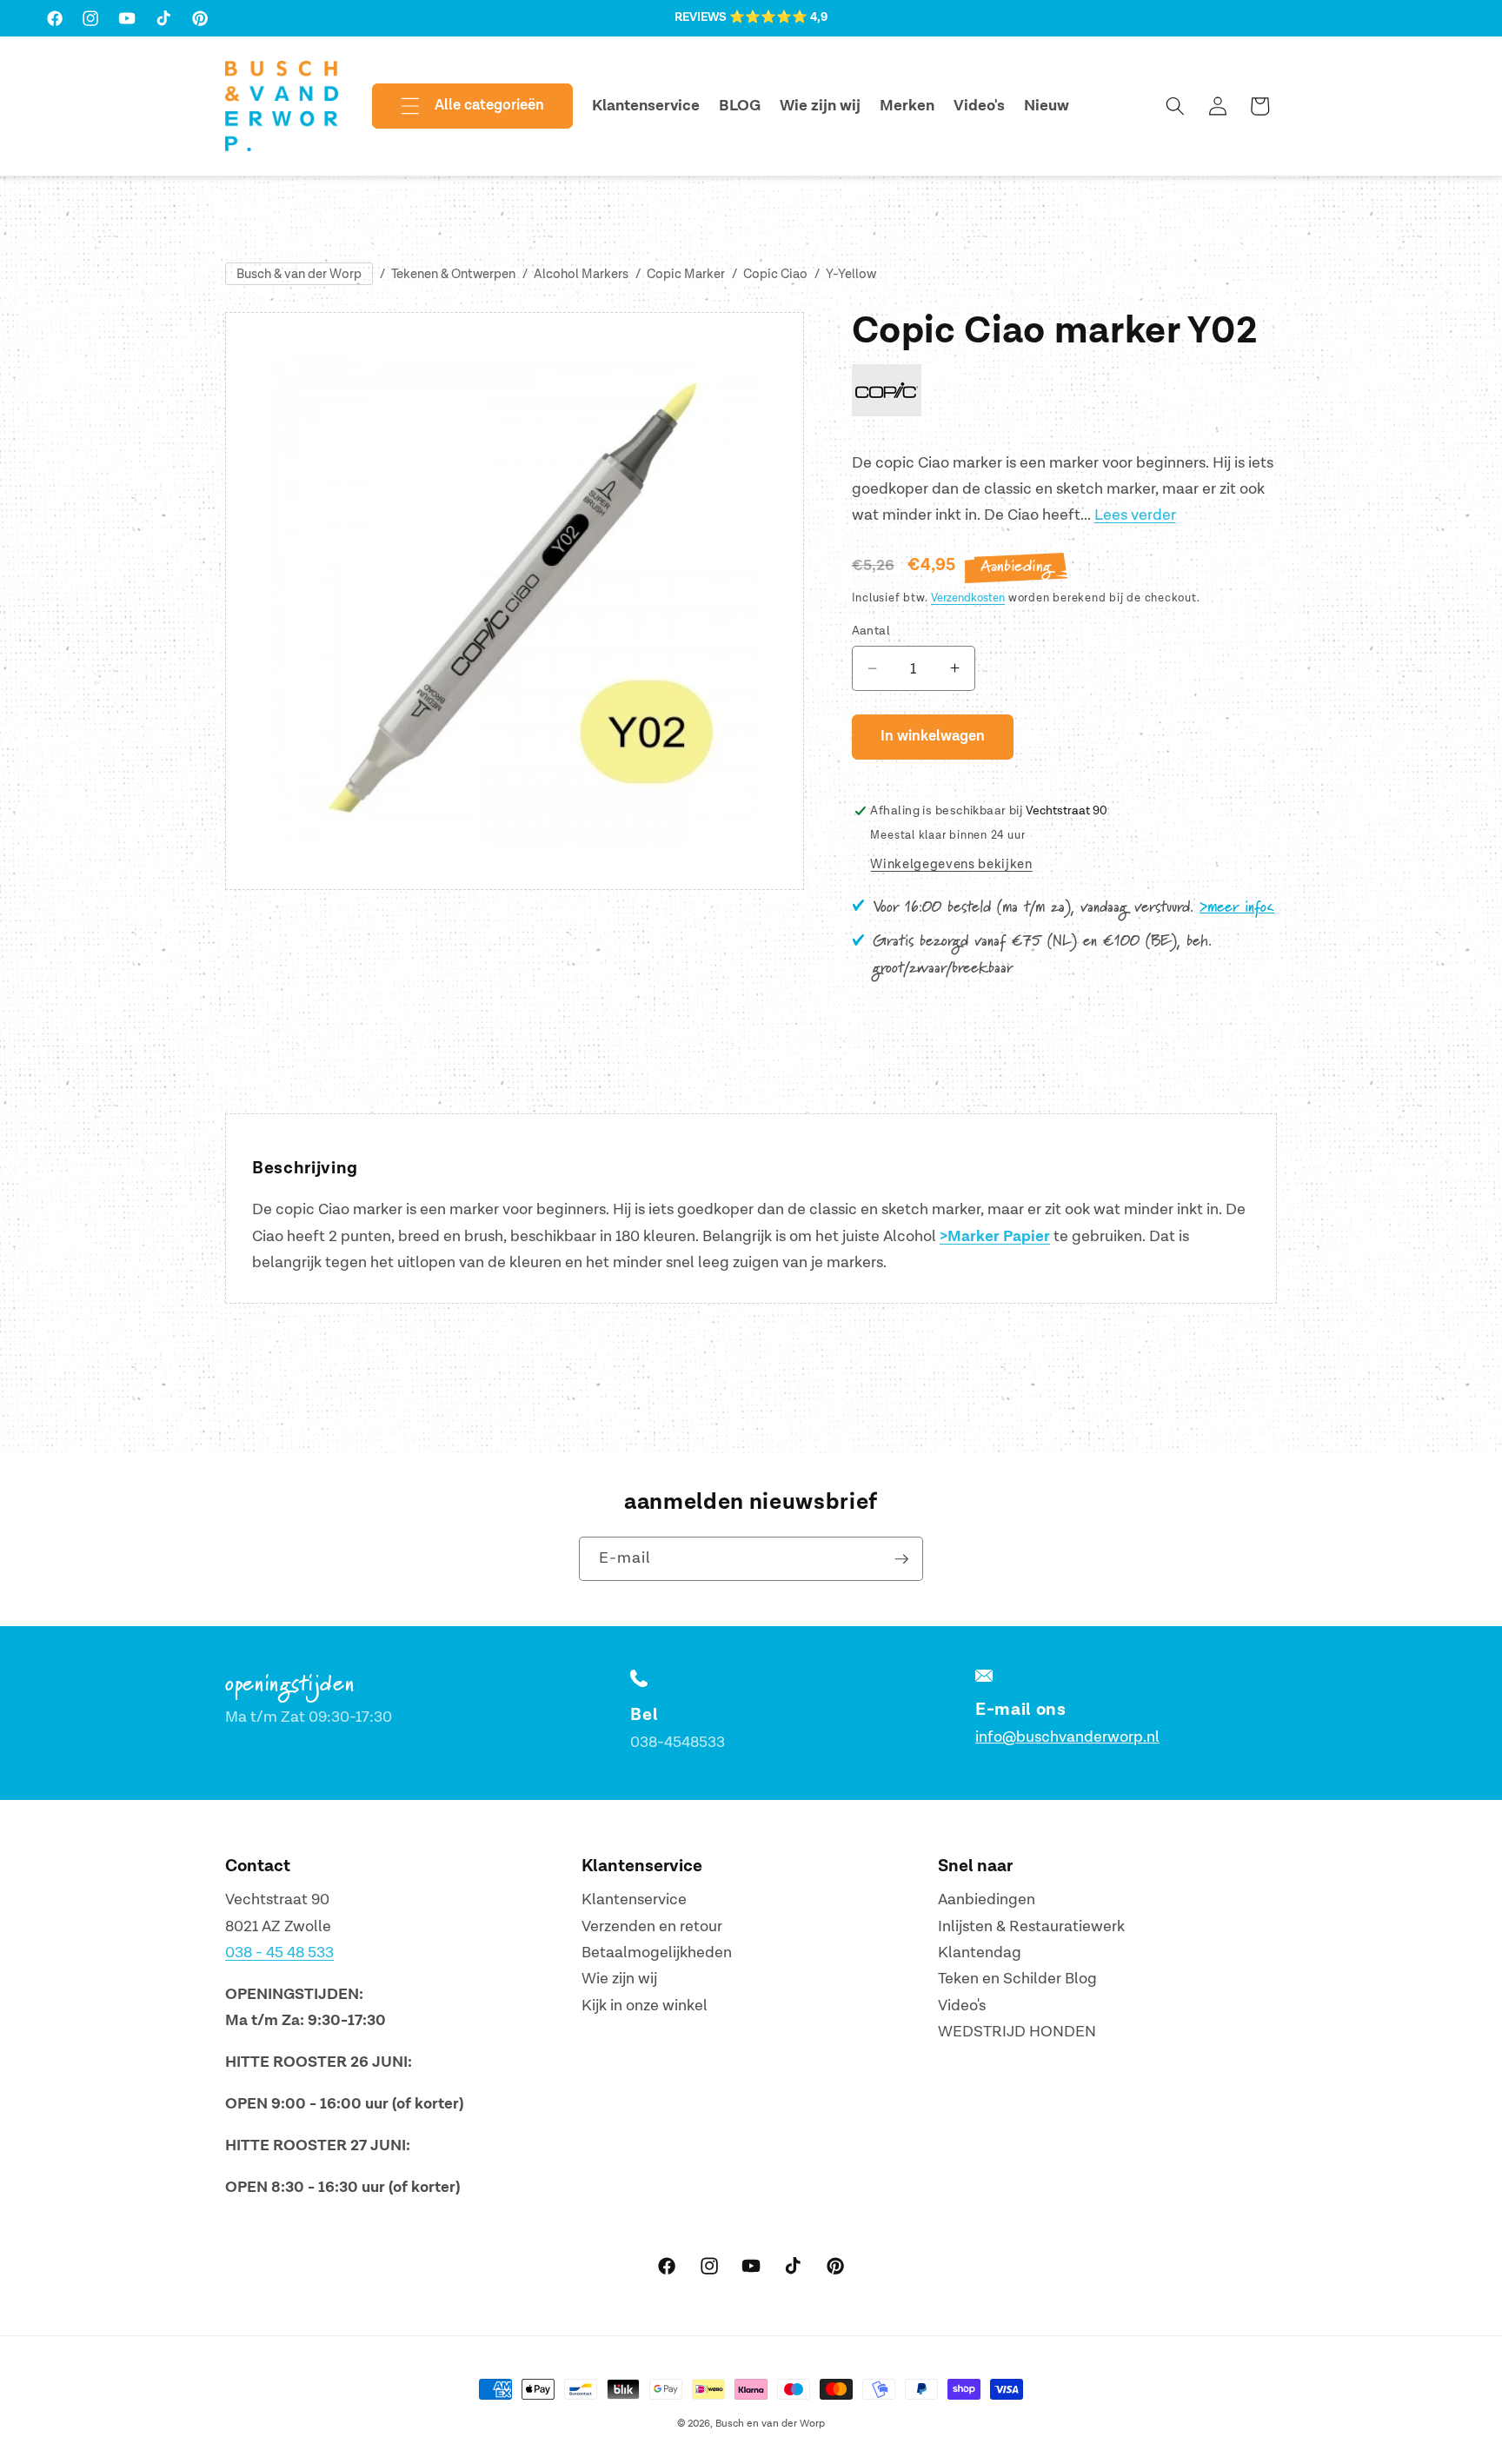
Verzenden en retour (652, 1926)
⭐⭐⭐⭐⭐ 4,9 (778, 17)
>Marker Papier (995, 1237)
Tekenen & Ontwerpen (453, 274)
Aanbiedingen (987, 1899)
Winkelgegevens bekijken (951, 863)
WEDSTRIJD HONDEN (1017, 2032)
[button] (458, 106)
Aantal (871, 630)
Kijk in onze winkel (645, 2006)
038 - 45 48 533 (279, 1953)
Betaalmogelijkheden (657, 1953)
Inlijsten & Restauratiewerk (1031, 1926)
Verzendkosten (968, 597)
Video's (962, 2006)
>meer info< (1237, 907)
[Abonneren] (901, 1559)
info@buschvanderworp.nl (1067, 1737)
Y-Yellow (851, 274)
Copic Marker (686, 274)
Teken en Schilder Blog (1017, 1979)
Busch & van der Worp (299, 274)
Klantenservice (634, 1899)
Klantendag (980, 1953)
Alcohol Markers (581, 274)
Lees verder (1135, 515)
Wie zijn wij (619, 1979)
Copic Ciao (775, 274)
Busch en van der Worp (770, 2424)
